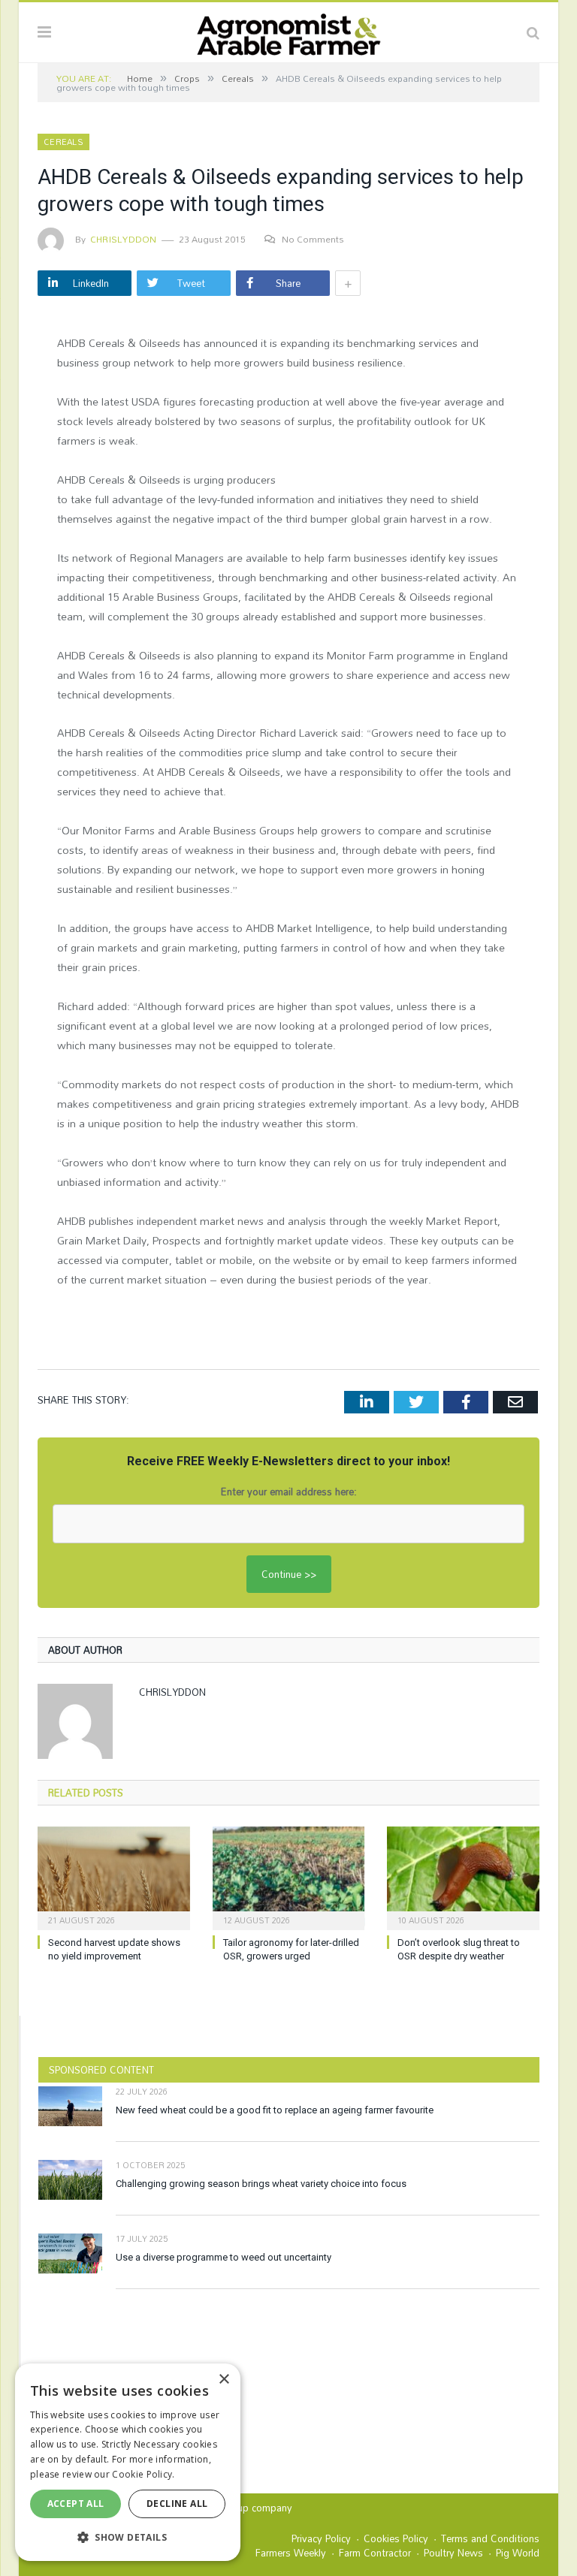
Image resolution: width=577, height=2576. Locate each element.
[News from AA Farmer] (288, 30)
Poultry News (453, 2553)
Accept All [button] (76, 2504)
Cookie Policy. (143, 2474)
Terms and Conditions (490, 2538)
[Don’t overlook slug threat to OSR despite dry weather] (463, 1876)
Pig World (518, 2553)
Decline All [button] (177, 2504)
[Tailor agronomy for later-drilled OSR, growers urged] (289, 1876)
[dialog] (128, 2462)
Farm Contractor (375, 2553)
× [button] (224, 2380)
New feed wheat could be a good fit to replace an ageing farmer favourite (275, 2110)
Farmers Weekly (291, 2553)
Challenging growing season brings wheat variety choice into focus (261, 2184)
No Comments (313, 239)
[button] (128, 2537)
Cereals (63, 142)
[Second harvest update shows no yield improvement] (114, 1876)
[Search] (533, 32)
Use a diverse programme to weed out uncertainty (224, 2257)
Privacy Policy (321, 2538)
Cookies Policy (396, 2538)
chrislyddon (124, 239)
